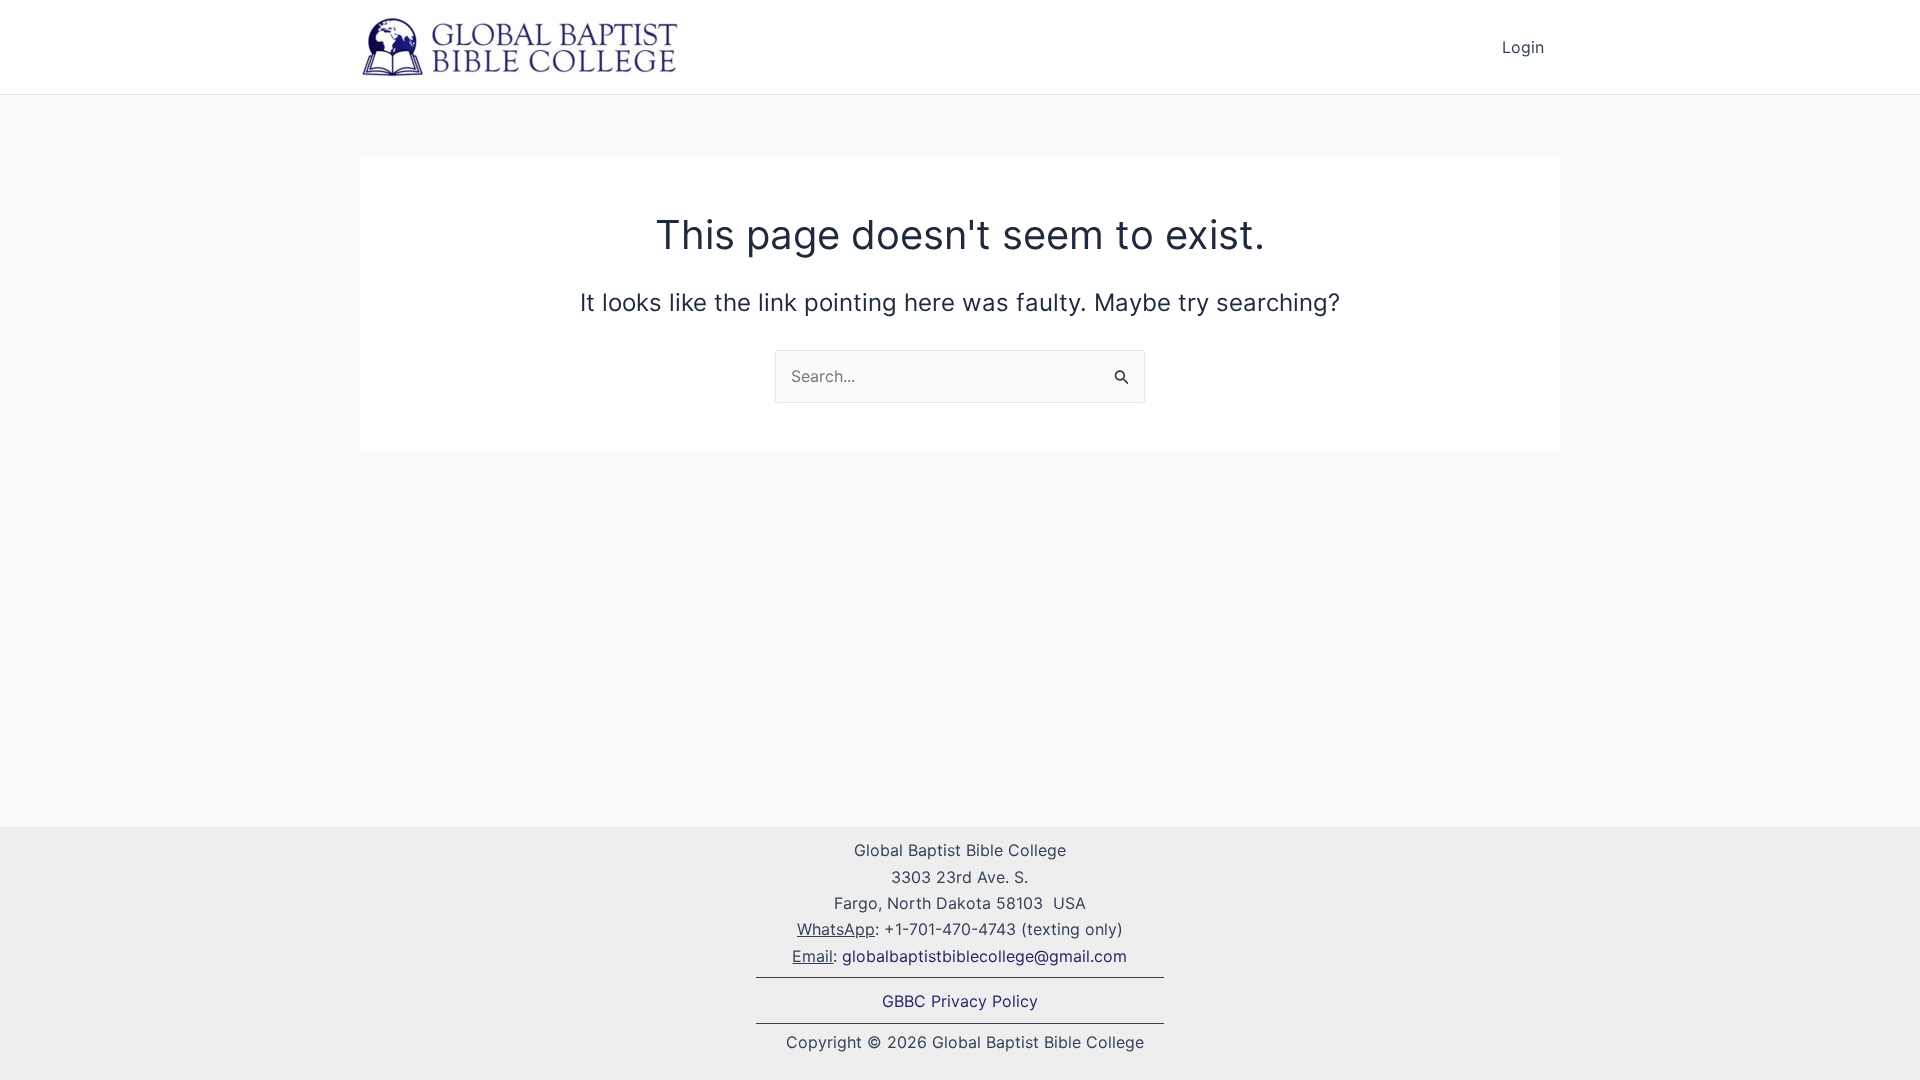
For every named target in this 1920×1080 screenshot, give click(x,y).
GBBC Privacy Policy (960, 1001)
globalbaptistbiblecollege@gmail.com (984, 956)
